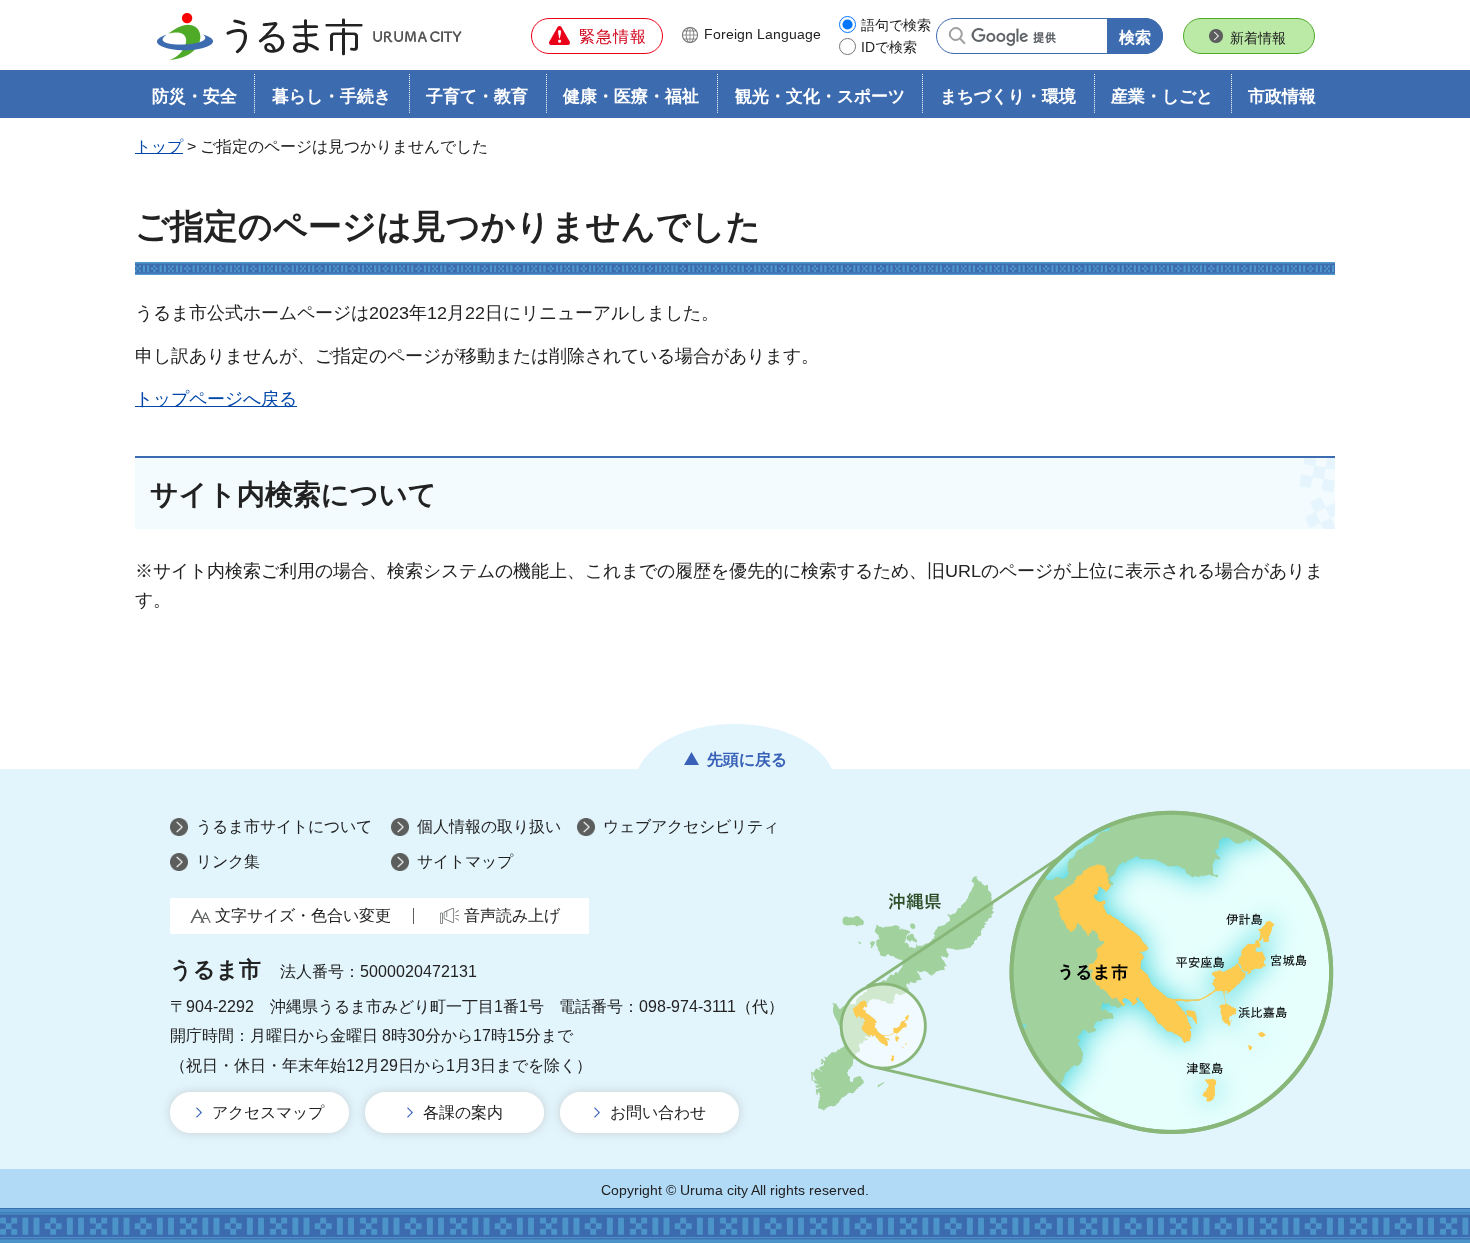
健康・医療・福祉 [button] (631, 96)
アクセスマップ (268, 1112)
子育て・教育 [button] (477, 96)
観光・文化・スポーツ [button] (820, 96)
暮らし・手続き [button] (331, 96)
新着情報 (1258, 38)
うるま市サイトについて (284, 826)
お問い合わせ (658, 1112)
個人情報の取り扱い (489, 826)
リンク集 (228, 861)
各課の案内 (463, 1112)
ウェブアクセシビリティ (691, 826)
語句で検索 (896, 25)
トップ (159, 146)
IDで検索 (889, 47)
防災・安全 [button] (194, 96)
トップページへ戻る (216, 399)
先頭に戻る (747, 759)
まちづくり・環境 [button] (1008, 96)
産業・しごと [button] (1162, 96)
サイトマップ (465, 861)
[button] (597, 36)
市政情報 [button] (1282, 96)
